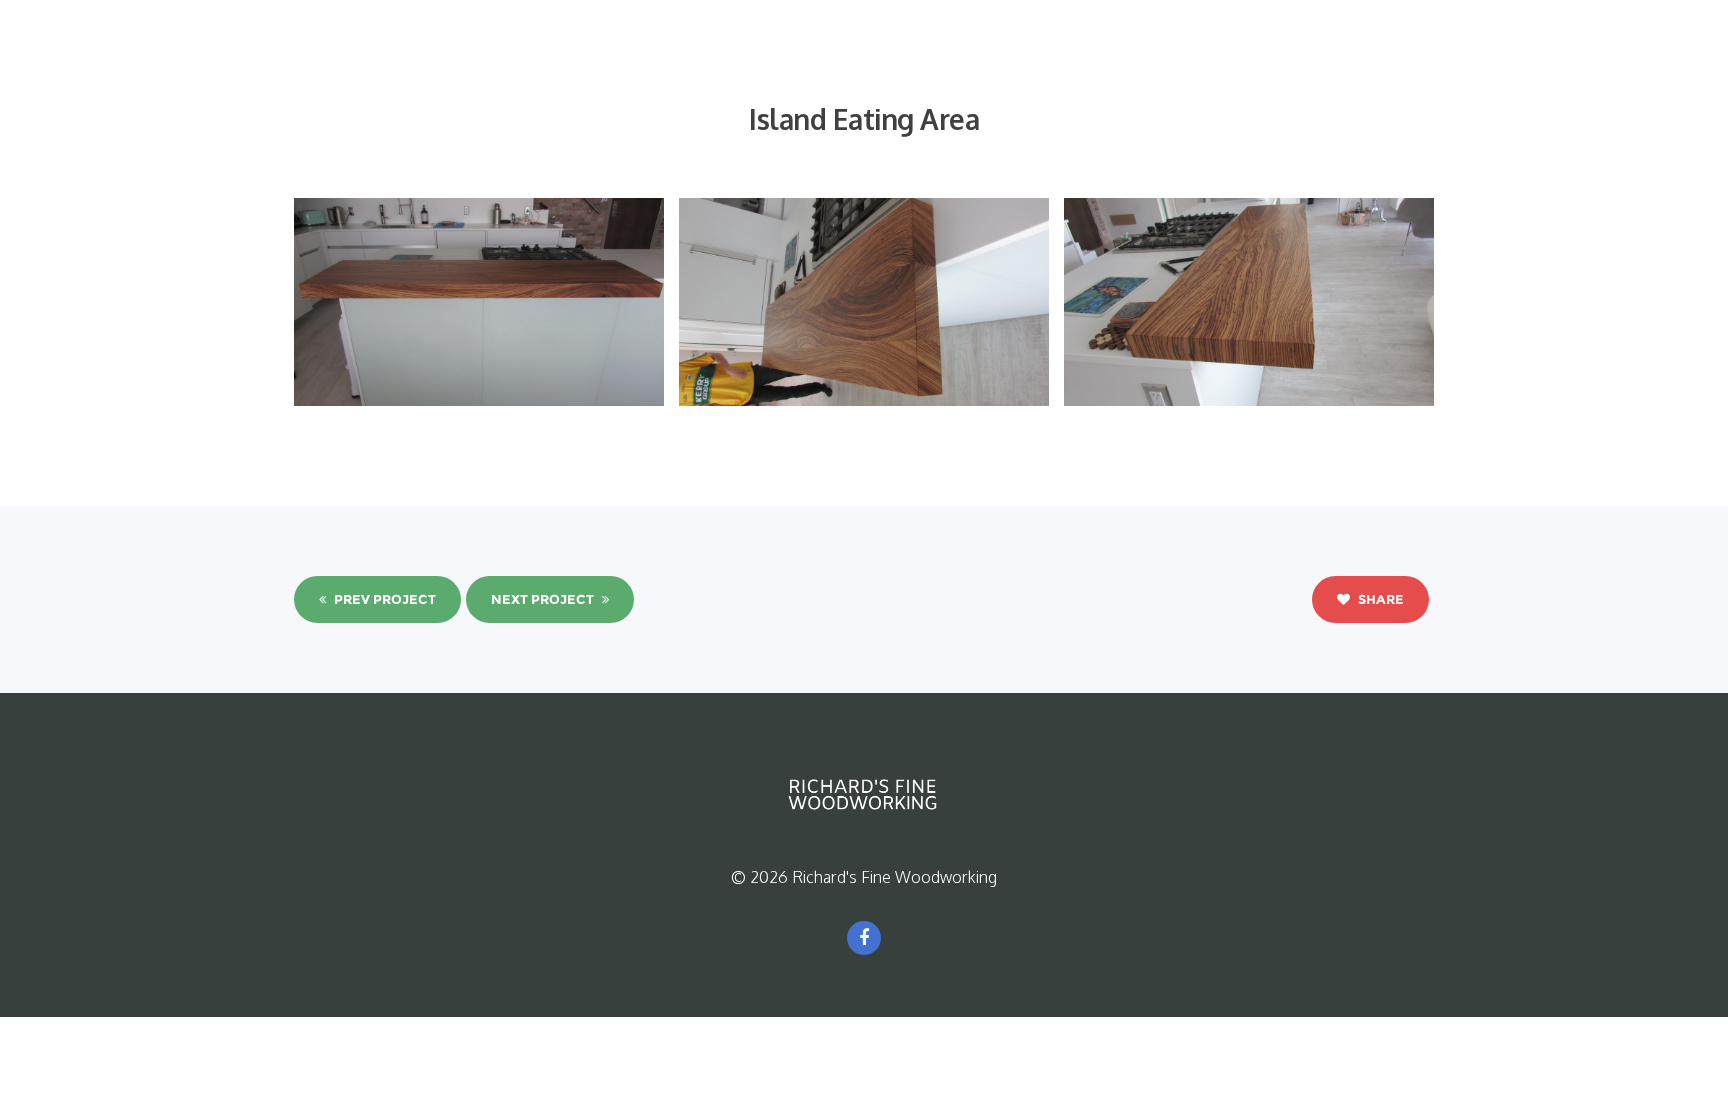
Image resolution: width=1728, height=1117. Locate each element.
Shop (1240, 66)
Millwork (1011, 66)
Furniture (784, 66)
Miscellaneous (1132, 66)
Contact (1326, 66)
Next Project (544, 599)
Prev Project (383, 599)
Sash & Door (899, 66)
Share (1379, 599)
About (692, 66)
